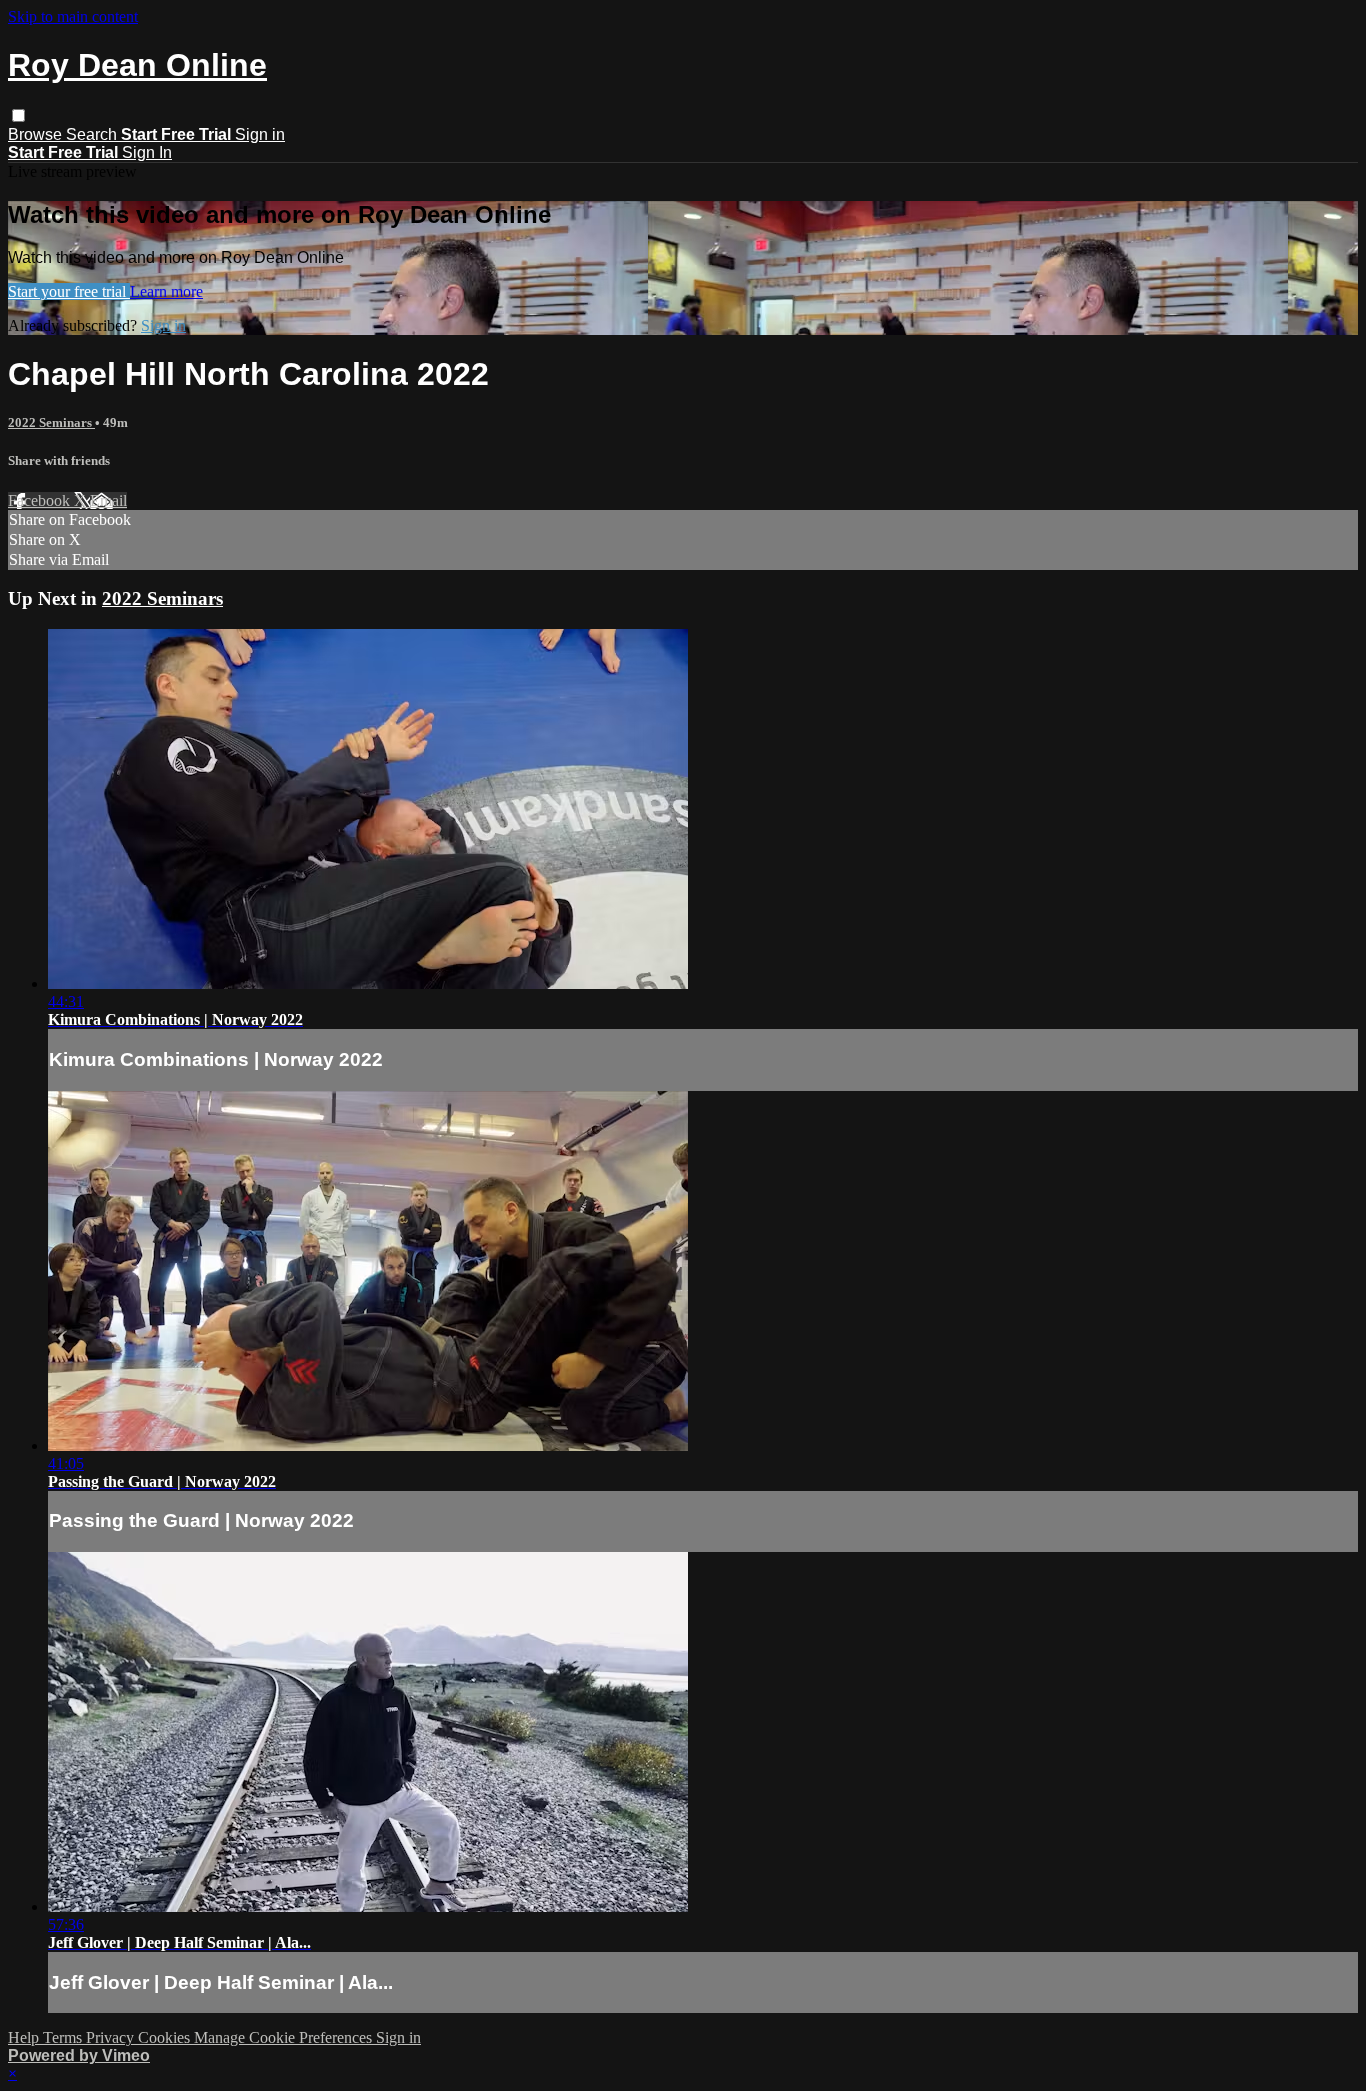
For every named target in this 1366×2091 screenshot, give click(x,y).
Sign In (147, 152)
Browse (37, 134)
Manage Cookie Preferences (285, 2037)
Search (93, 134)
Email (108, 500)
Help (25, 2037)
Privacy (112, 2037)
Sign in (260, 134)
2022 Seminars (51, 422)
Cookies (166, 2037)
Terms (64, 2037)
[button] (18, 115)
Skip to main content (73, 16)
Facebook (41, 500)
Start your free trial (69, 291)
